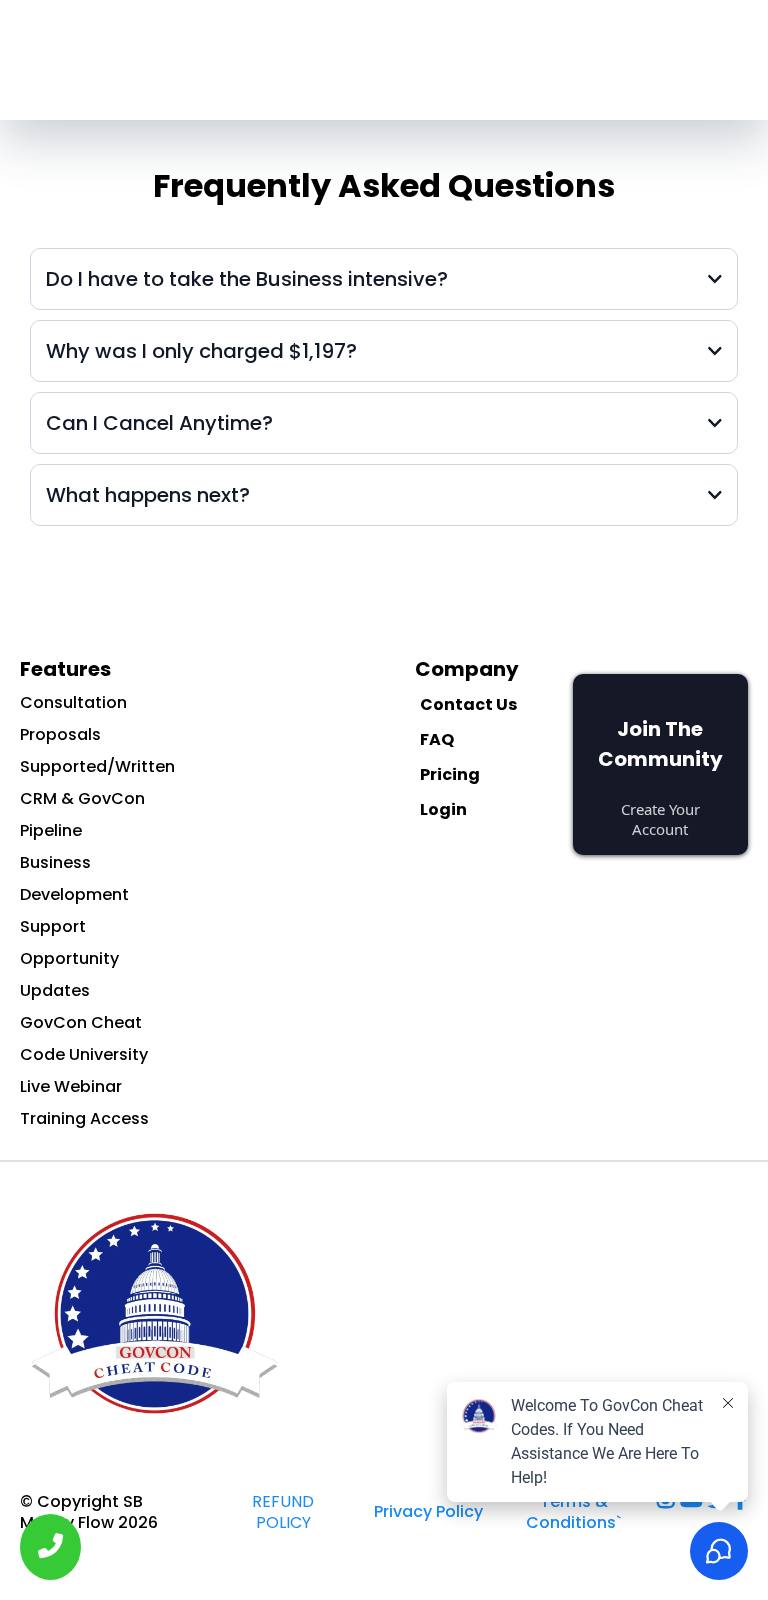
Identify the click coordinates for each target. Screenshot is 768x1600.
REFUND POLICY (283, 1512)
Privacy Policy (428, 1511)
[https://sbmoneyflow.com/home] (384, 1314)
